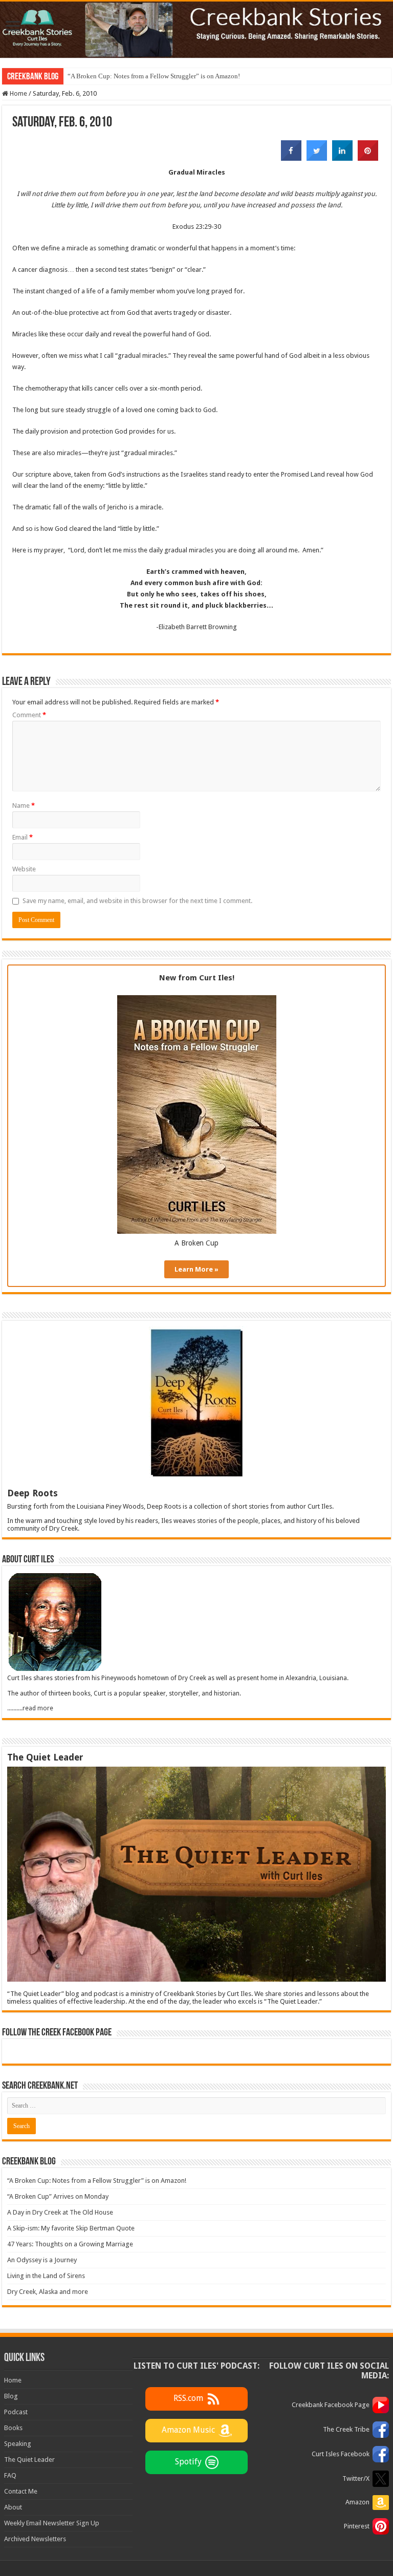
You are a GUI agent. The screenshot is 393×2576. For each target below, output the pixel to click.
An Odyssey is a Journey (42, 2260)
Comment (29, 715)
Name (24, 806)
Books (13, 2428)
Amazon (357, 2502)
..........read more (30, 1708)
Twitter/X (356, 2478)
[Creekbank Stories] (196, 30)
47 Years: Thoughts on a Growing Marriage (70, 2244)
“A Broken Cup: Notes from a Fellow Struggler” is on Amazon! (154, 76)
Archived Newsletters (35, 2539)
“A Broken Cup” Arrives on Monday (58, 2196)
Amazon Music (188, 2430)
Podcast (16, 2412)
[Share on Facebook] (291, 158)
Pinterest (357, 2526)
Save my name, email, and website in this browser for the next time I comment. (137, 901)
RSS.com (188, 2398)
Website (24, 869)
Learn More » (196, 1269)
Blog (11, 2396)
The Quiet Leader (29, 2460)
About (13, 2507)
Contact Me (21, 2491)
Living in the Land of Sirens (46, 2276)
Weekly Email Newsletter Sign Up (52, 2523)
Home (18, 93)
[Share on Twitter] (317, 158)
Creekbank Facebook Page (331, 2405)
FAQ (10, 2475)
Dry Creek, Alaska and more (48, 2292)
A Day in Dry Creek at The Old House (60, 2212)
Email (23, 837)
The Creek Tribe (346, 2429)
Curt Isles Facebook (341, 2454)
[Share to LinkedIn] (342, 158)
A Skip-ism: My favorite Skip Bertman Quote (71, 2228)
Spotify (188, 2462)
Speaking (18, 2444)
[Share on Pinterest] (368, 158)
